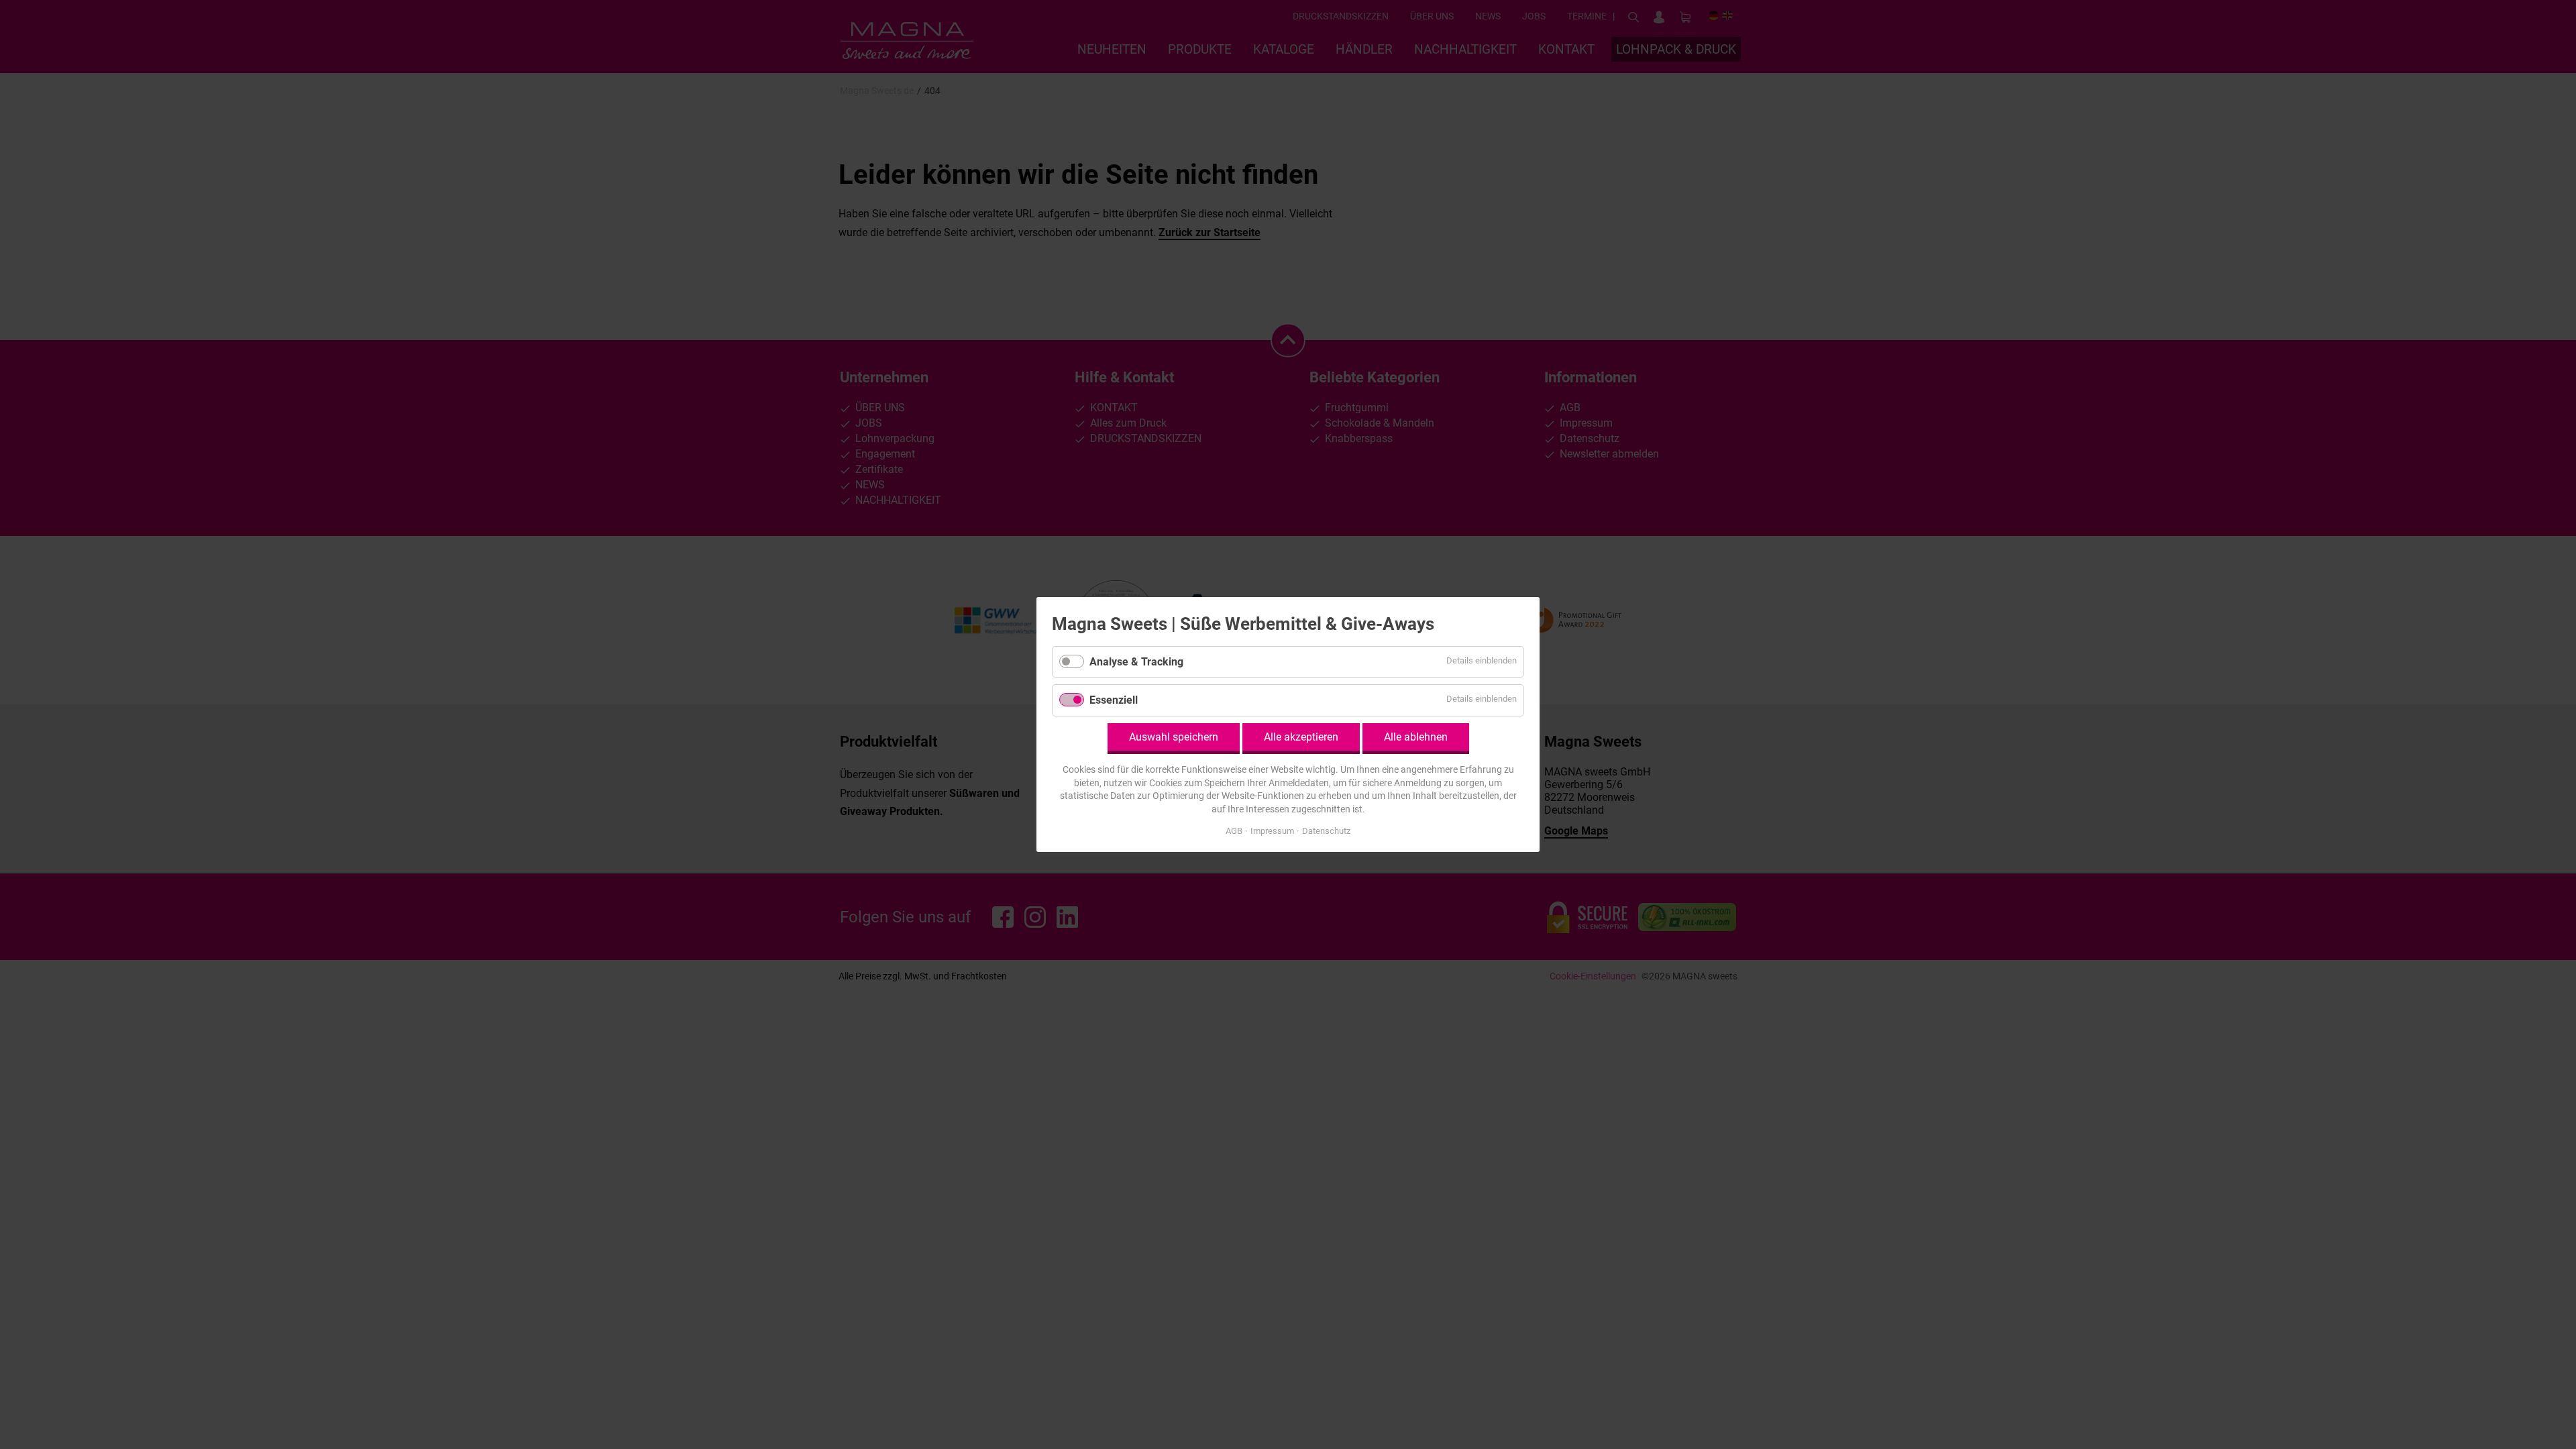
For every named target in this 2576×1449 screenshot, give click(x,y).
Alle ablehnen (1416, 737)
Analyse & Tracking (1136, 662)
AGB (1234, 831)
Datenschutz (1326, 831)
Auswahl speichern (1174, 737)
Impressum (1272, 831)
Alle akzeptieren (1301, 737)
